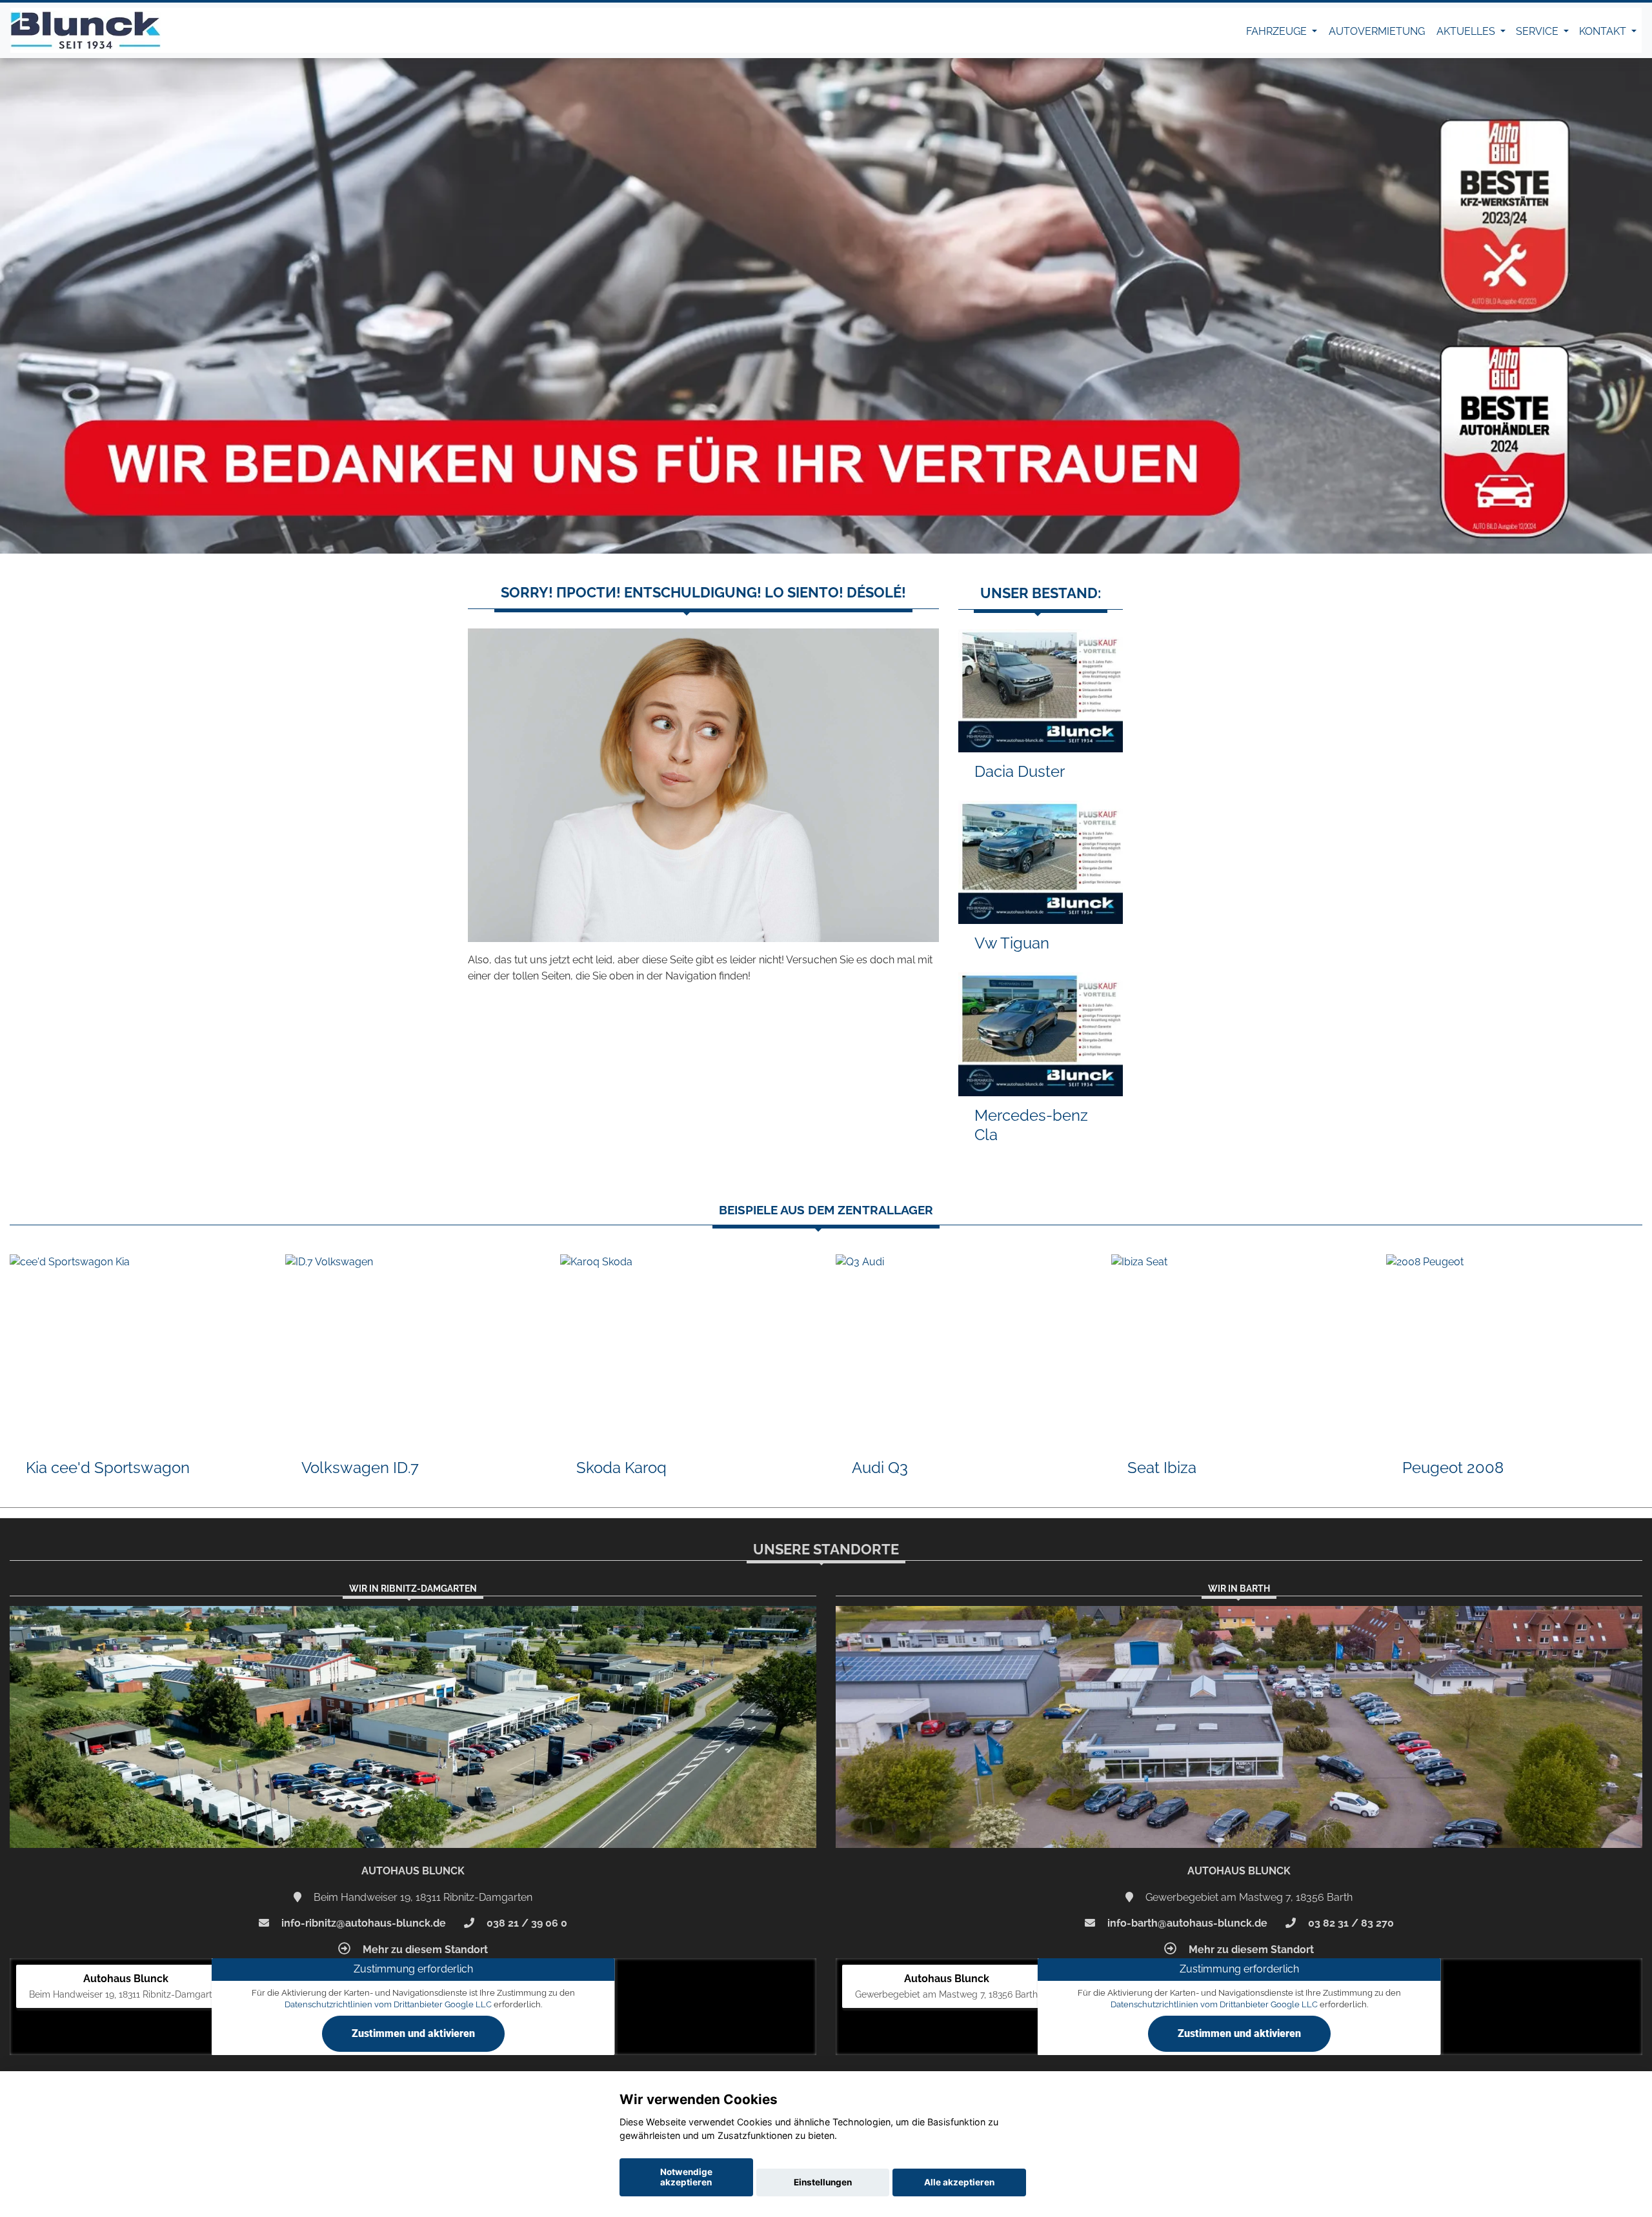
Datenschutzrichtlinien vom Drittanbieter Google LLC (388, 2004)
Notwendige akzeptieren (686, 2177)
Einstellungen (823, 2182)
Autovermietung (1377, 31)
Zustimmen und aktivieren (413, 2033)
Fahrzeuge (1278, 31)
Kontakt (1604, 31)
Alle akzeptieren (959, 2182)
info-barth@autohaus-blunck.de (1186, 1923)
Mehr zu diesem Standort (424, 1950)
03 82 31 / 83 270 (1350, 1923)
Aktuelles (1467, 31)
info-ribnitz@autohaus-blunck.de (362, 1923)
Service (1538, 31)
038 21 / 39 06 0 (526, 1923)
